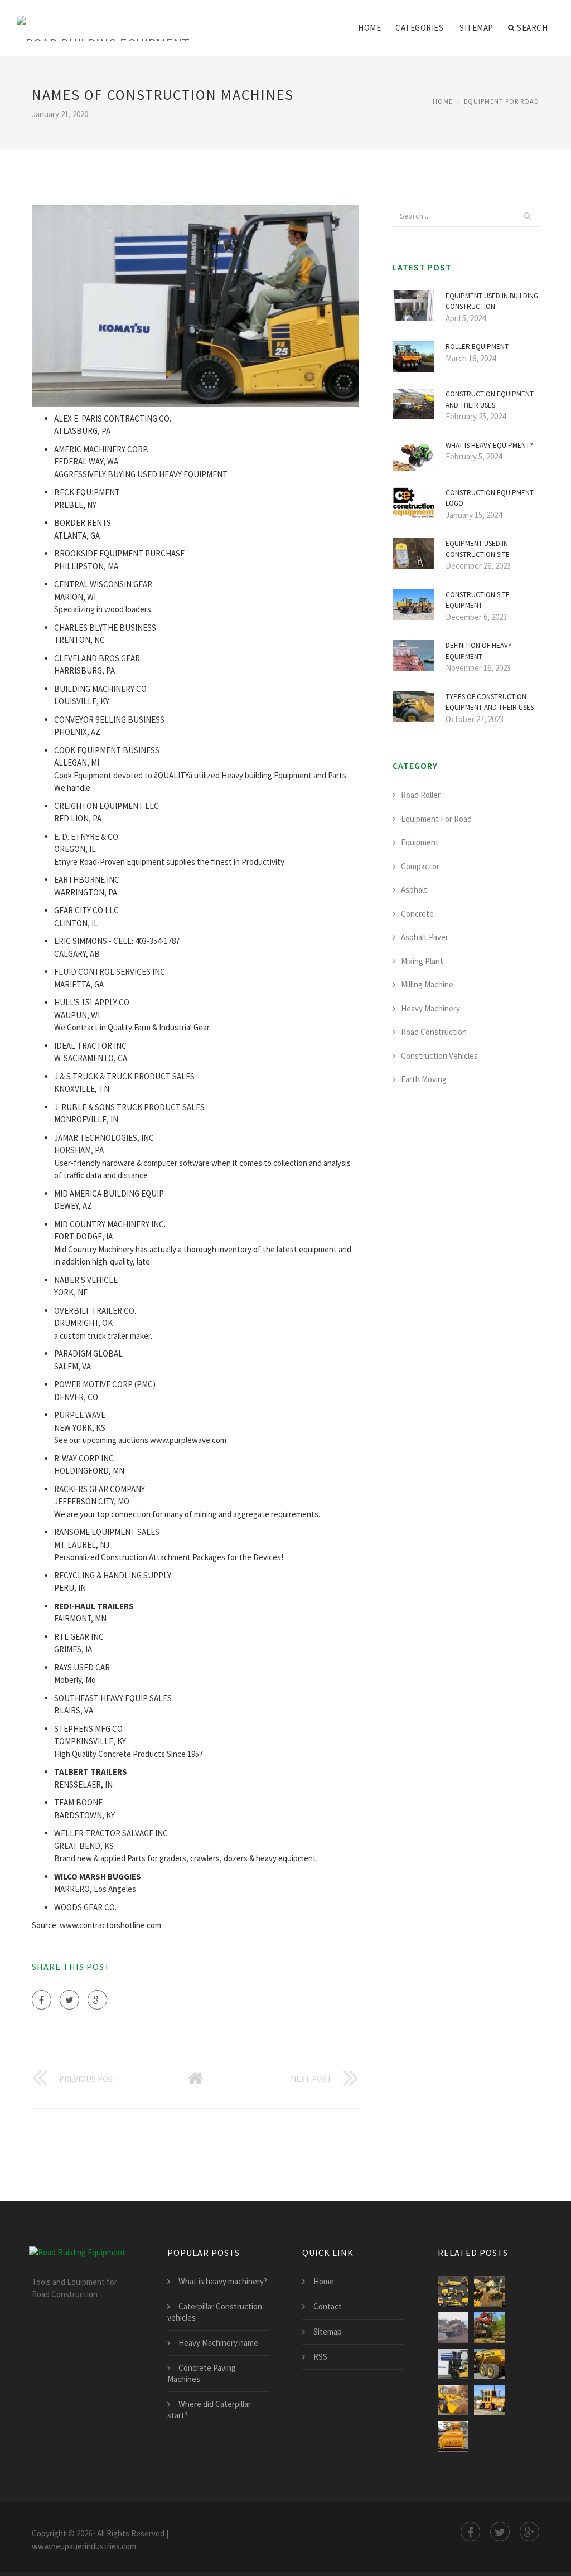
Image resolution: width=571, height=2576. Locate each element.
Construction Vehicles (439, 1056)
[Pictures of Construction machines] (489, 2291)
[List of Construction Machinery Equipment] (453, 2436)
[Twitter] (69, 2000)
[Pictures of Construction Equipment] (453, 2400)
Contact (328, 2306)
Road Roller (421, 795)
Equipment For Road (502, 101)
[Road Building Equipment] (103, 21)
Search (532, 28)
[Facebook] (42, 2000)
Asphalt (414, 890)
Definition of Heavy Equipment (479, 651)
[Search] (528, 216)
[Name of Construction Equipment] (453, 2364)
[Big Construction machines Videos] (489, 2328)
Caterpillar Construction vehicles (215, 2312)
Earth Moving (424, 1079)
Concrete (417, 914)
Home (369, 28)
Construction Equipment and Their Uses (490, 400)
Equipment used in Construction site (478, 549)
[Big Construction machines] (453, 2328)
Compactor (420, 866)
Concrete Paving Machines (202, 2373)
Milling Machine (427, 984)
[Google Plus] (97, 2000)
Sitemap (476, 28)
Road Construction (434, 1032)
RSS (320, 2357)
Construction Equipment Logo (490, 498)
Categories (419, 28)
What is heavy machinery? (223, 2281)
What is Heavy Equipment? (489, 445)
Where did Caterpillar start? (209, 2410)
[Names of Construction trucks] (453, 2291)
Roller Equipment (477, 347)
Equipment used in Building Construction (492, 301)
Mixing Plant (422, 961)
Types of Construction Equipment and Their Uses (490, 702)
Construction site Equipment (478, 600)
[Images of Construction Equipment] (489, 2364)
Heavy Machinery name (218, 2343)
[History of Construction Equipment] (489, 2400)
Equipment (420, 842)
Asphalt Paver (425, 937)
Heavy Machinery (430, 1008)
